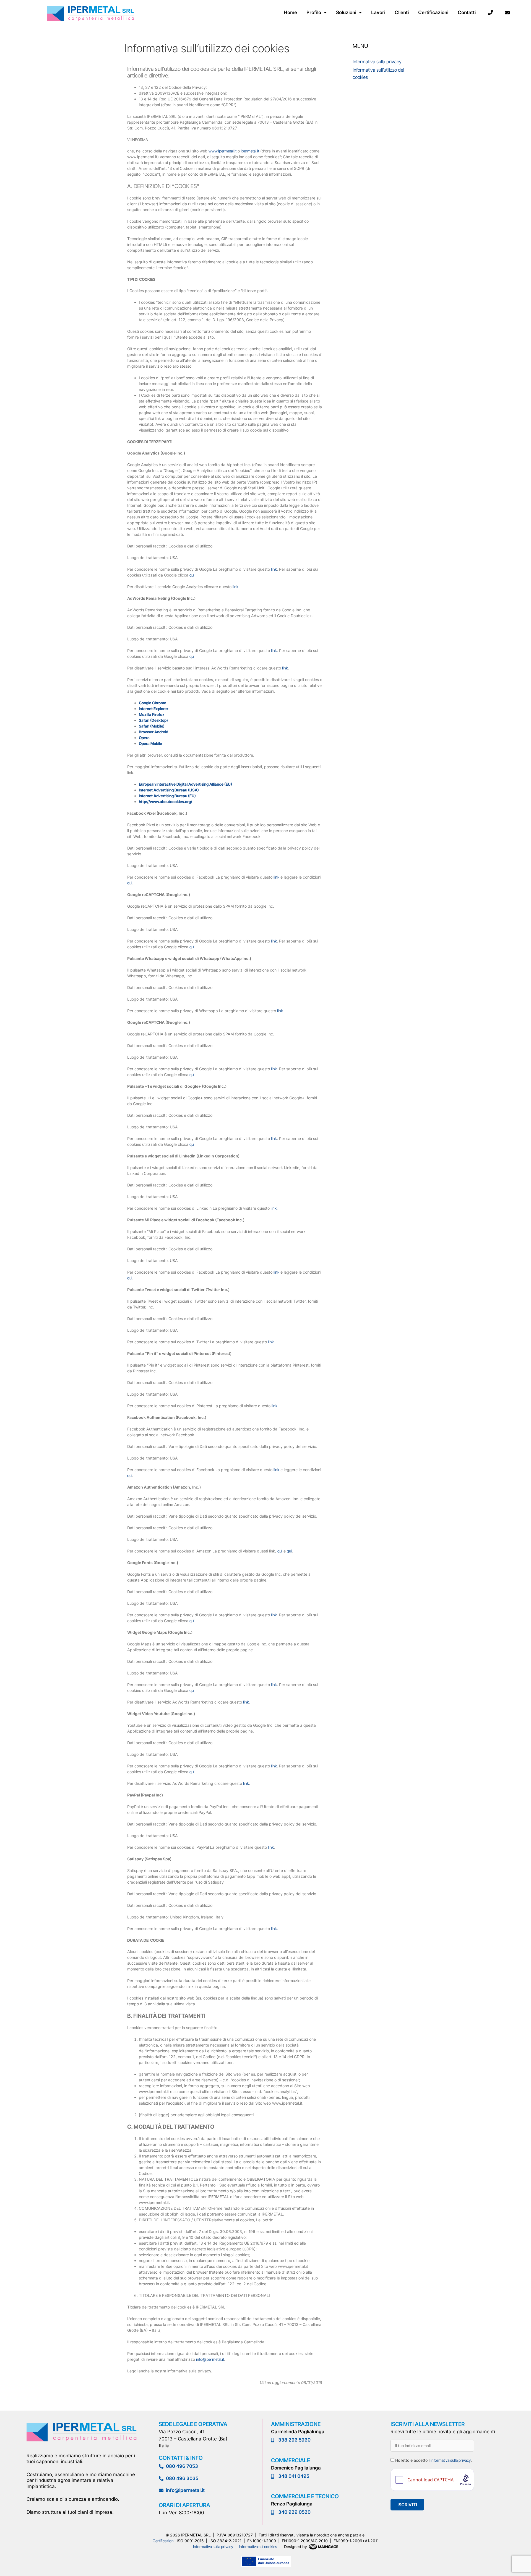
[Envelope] (507, 12)
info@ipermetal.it (210, 2359)
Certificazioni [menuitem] (433, 12)
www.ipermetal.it (222, 151)
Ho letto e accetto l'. (433, 2460)
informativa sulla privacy (451, 2460)
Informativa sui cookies (258, 2547)
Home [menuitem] (290, 12)
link (274, 569)
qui (192, 575)
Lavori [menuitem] (378, 12)
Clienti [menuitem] (402, 12)
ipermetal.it (250, 151)
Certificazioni (164, 2541)
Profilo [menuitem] (314, 12)
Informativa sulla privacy (377, 62)
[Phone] (490, 12)
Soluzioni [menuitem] (346, 12)
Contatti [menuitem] (467, 12)
